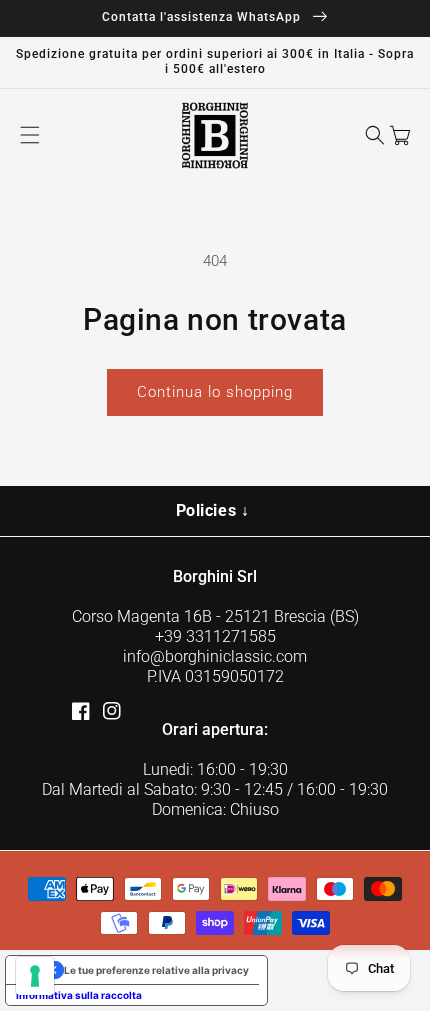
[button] (30, 135)
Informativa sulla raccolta (79, 995)
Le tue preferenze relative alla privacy (156, 970)
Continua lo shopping (215, 392)
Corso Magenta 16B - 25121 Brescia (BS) (215, 616)
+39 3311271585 (215, 636)
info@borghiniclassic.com (215, 656)
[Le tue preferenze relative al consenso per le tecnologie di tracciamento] (35, 976)
